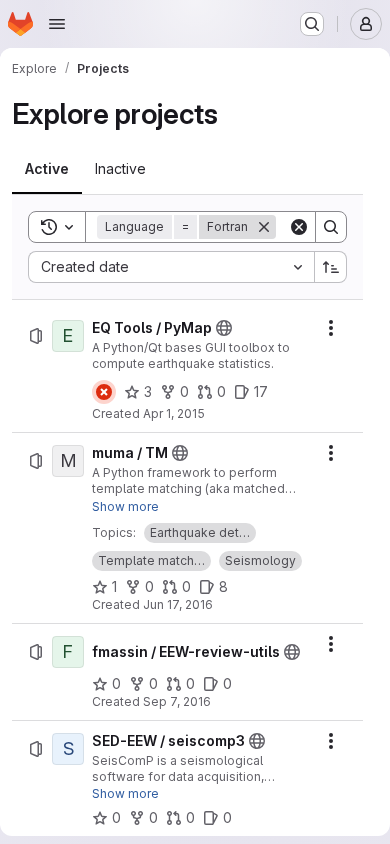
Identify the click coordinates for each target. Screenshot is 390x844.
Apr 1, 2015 (174, 413)
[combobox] (171, 267)
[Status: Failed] (104, 392)
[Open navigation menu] (57, 24)
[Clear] (299, 227)
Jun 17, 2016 (178, 604)
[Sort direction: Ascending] (331, 267)
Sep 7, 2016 (177, 701)
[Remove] (264, 227)
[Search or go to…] (312, 24)
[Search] (331, 227)
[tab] (47, 169)
